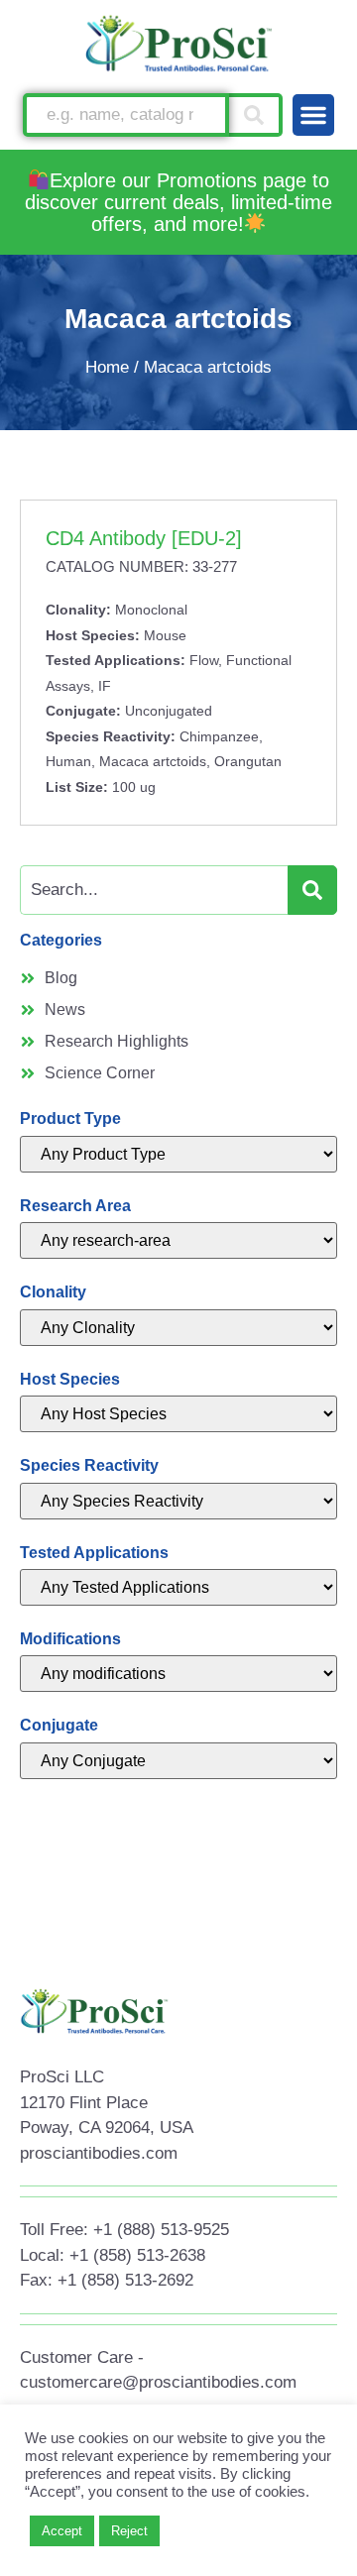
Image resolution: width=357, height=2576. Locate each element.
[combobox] (126, 115)
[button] (313, 115)
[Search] (256, 115)
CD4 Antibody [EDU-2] (144, 538)
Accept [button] (62, 2531)
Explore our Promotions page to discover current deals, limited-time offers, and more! (178, 202)
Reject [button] (129, 2531)
